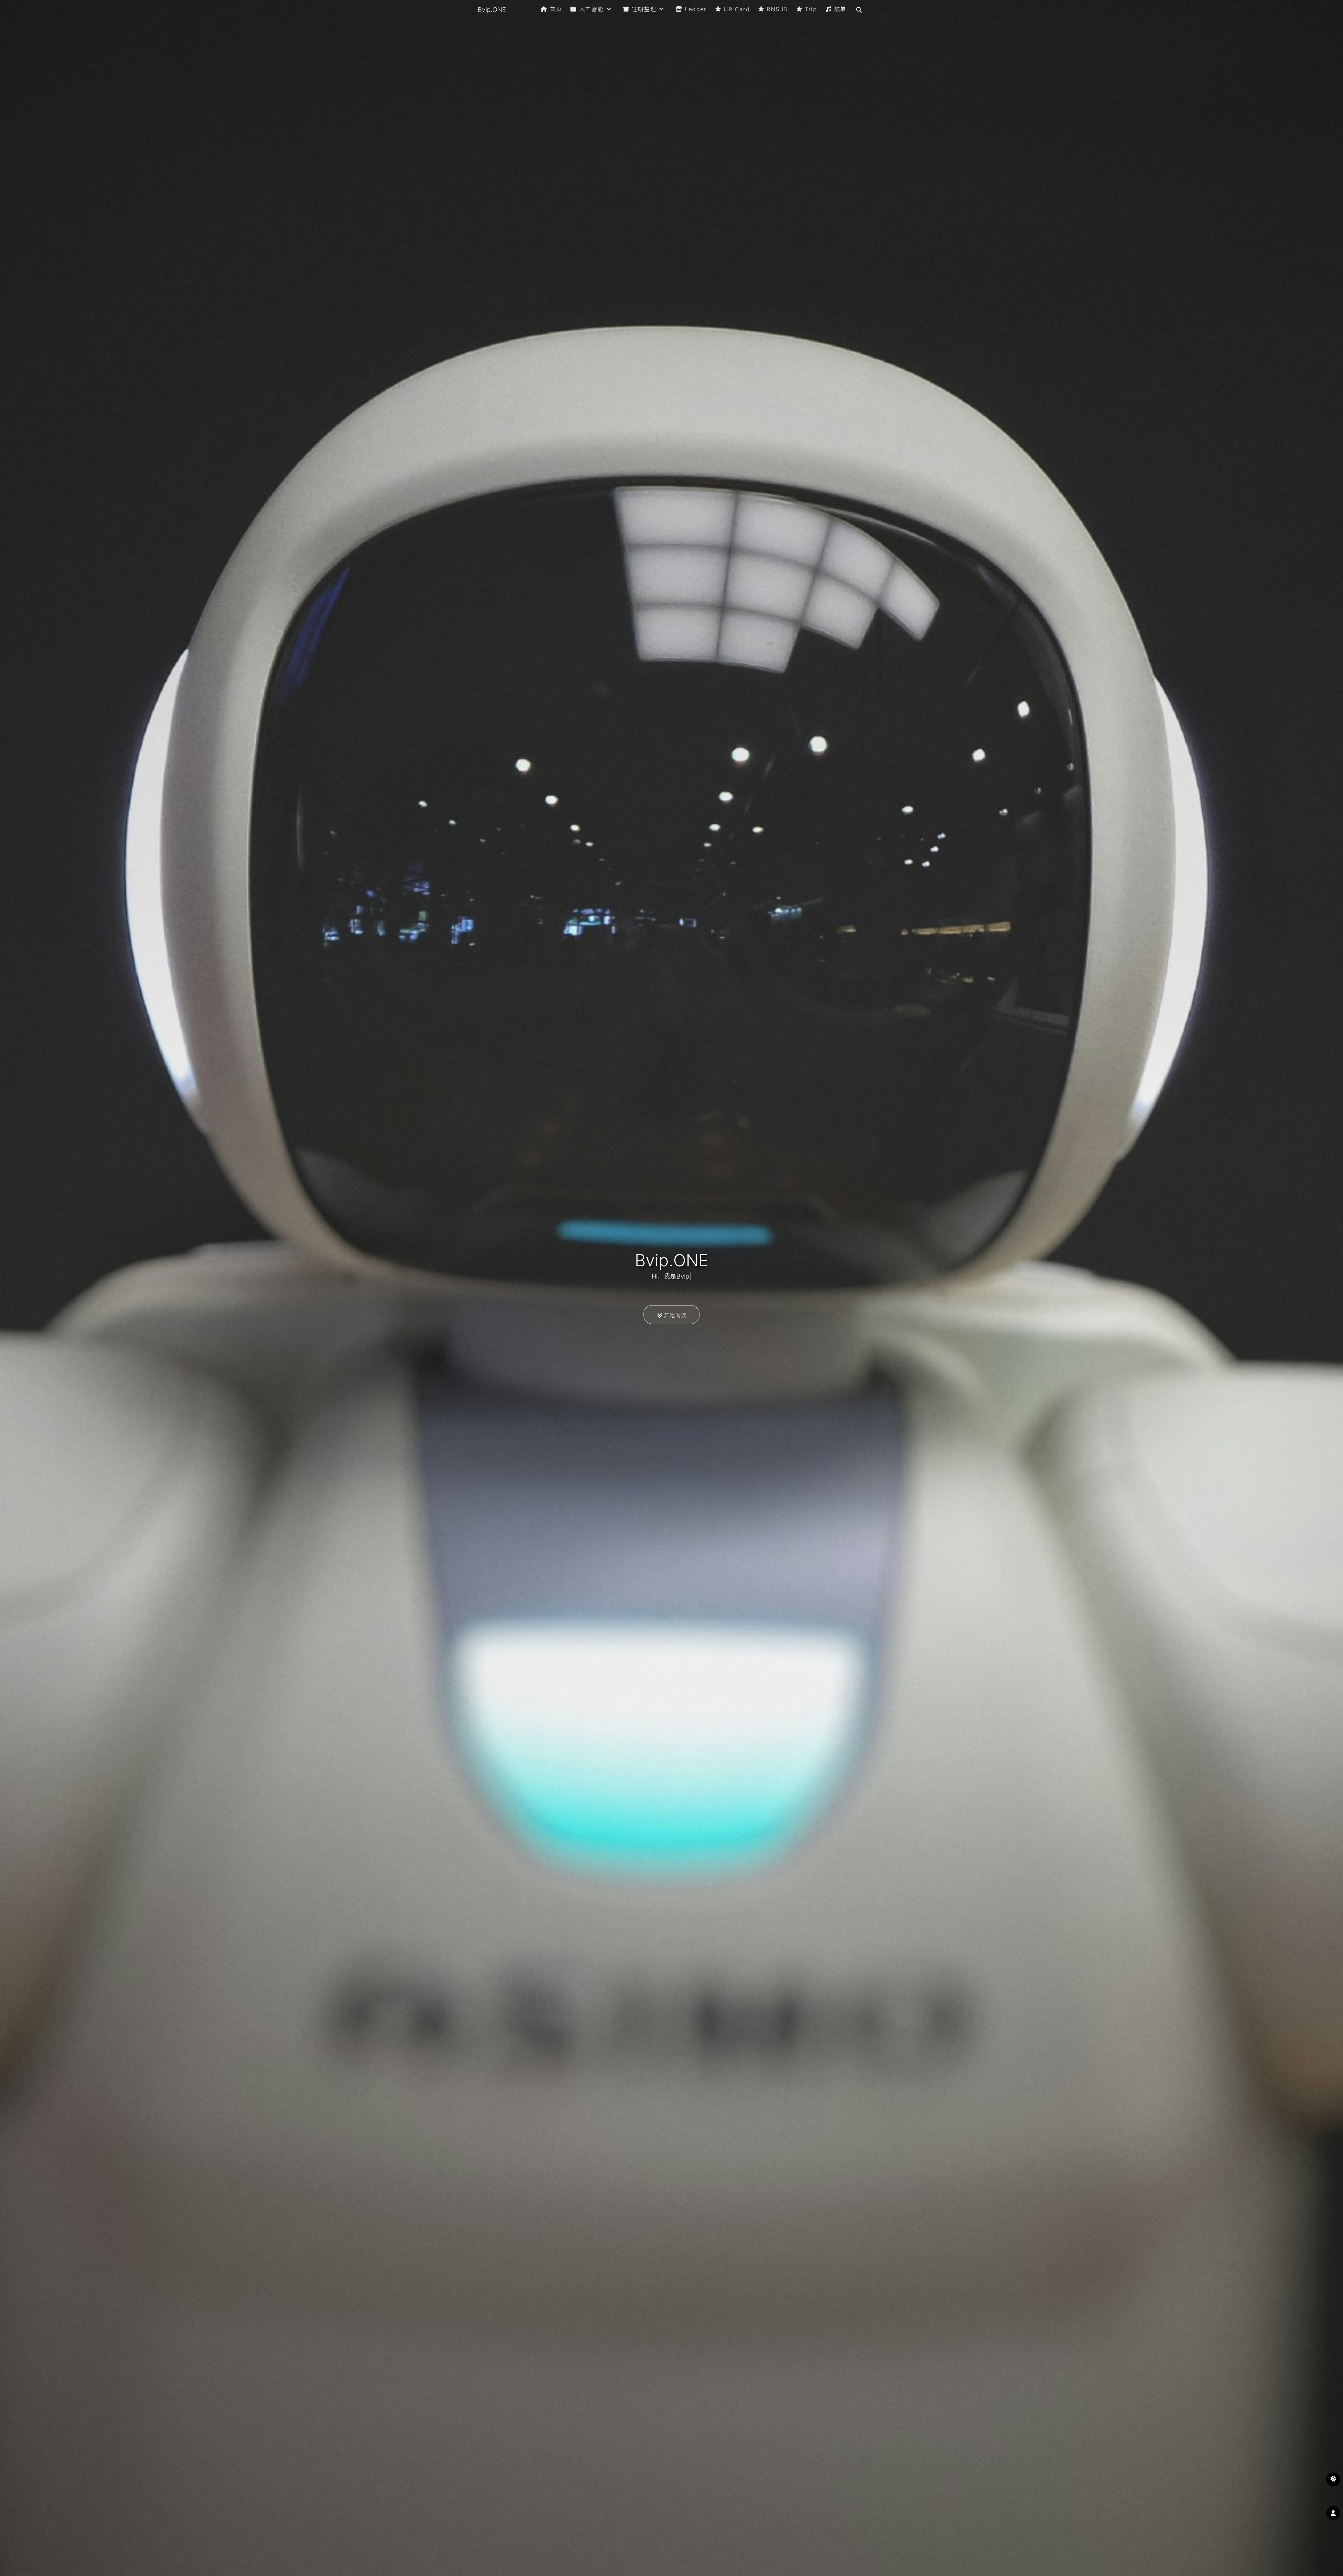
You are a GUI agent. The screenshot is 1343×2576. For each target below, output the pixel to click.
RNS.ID (777, 9)
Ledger (696, 9)
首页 (556, 9)
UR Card (737, 9)
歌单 (840, 9)
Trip (811, 9)
